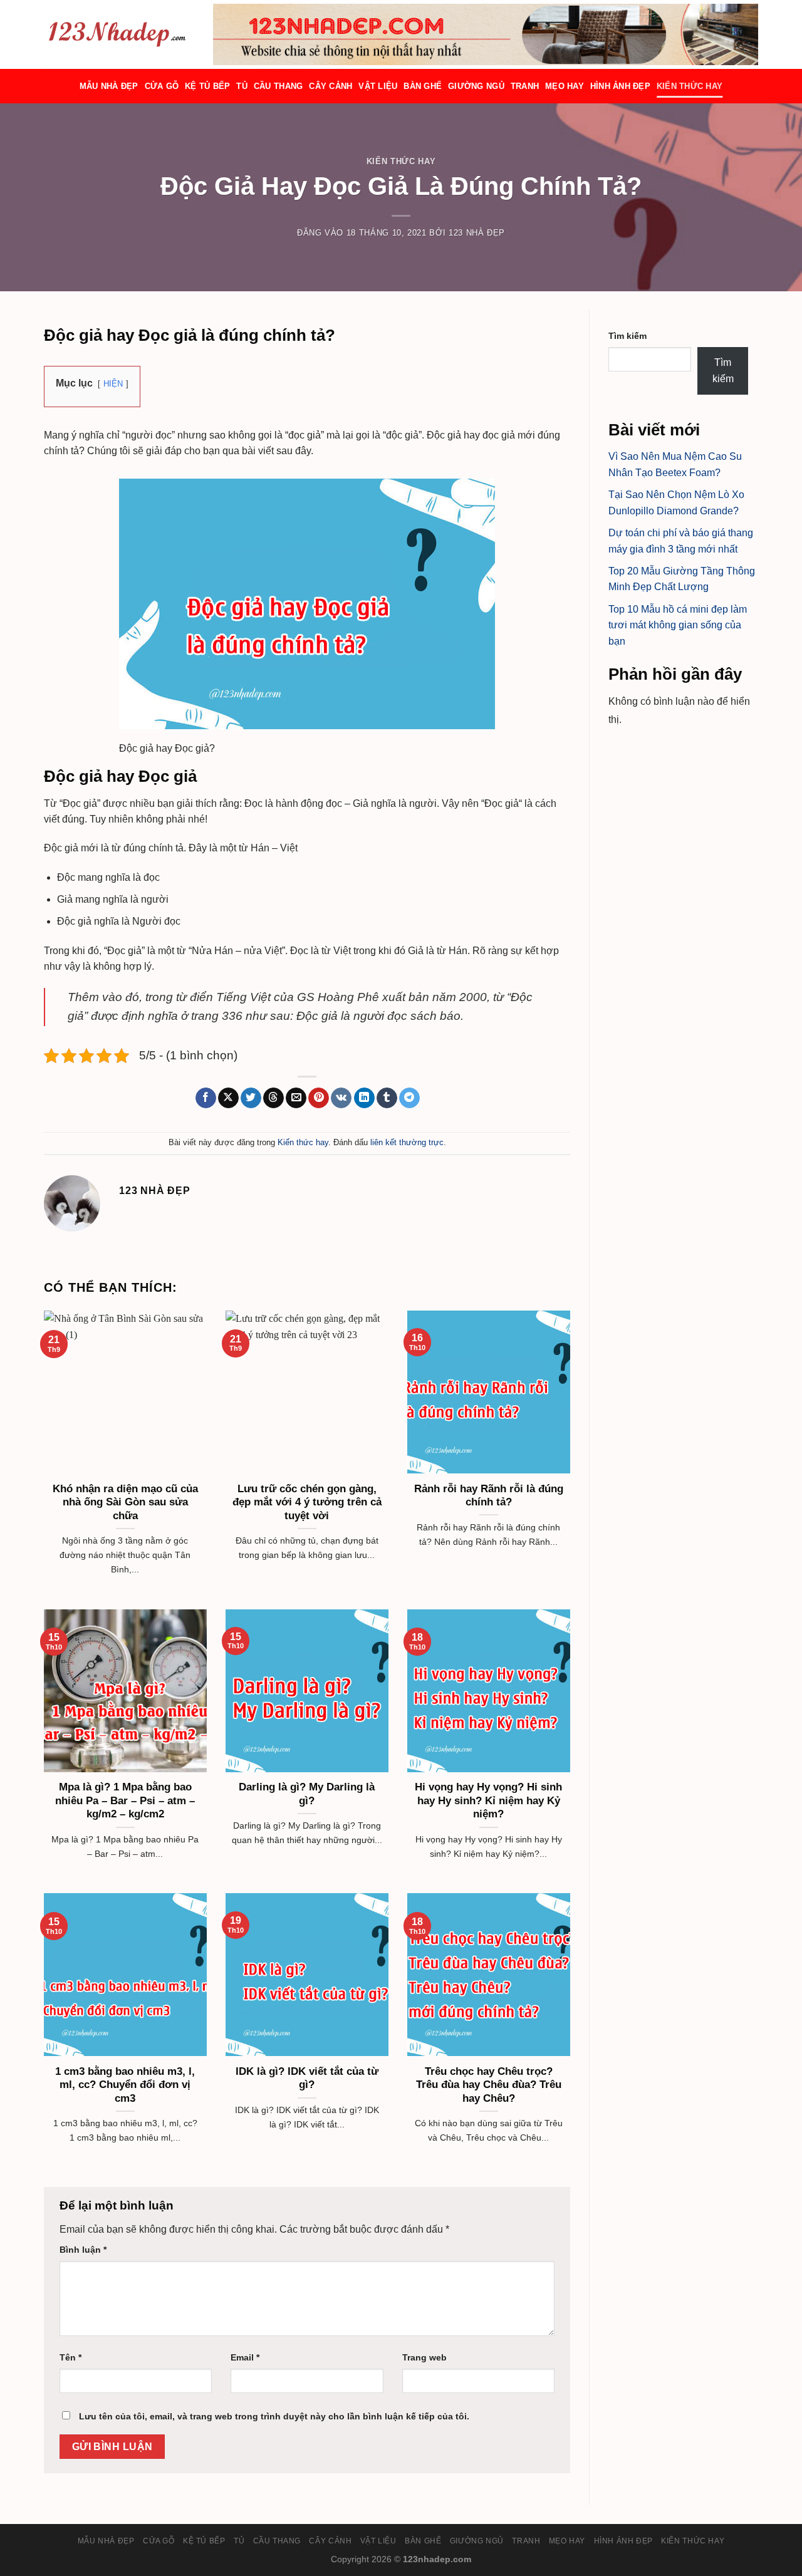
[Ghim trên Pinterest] (319, 1098)
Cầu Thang (278, 86)
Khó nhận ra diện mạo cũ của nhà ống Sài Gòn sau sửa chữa (125, 1502)
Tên (70, 2357)
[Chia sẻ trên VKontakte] (341, 1098)
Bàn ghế (423, 86)
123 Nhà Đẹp (477, 233)
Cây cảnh (331, 86)
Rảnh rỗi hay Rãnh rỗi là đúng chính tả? (489, 1496)
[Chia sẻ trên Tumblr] (387, 1098)
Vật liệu (378, 86)
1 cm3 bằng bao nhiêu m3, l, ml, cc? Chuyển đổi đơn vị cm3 (125, 2085)
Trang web (424, 2357)
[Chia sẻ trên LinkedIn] (364, 1098)
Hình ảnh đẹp (620, 86)
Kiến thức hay (690, 86)
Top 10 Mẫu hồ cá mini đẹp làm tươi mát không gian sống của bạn (678, 625)
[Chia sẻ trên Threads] (273, 1098)
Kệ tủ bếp (207, 86)
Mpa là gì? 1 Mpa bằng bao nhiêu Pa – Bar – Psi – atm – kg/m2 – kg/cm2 (125, 1800)
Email (245, 2357)
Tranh (525, 86)
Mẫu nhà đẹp (109, 86)
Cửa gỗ (162, 86)
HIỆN (113, 384)
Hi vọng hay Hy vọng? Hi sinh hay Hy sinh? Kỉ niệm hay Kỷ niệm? (488, 1800)
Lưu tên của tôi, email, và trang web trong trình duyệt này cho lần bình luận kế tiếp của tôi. (274, 2416)
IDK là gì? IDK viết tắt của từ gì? (307, 2078)
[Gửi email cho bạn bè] (296, 1098)
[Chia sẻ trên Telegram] (409, 1098)
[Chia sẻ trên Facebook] (206, 1098)
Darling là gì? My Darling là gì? (307, 1794)
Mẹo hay (565, 86)
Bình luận (83, 2250)
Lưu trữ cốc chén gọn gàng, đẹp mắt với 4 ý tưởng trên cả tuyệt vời (307, 1502)
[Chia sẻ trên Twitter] (251, 1098)
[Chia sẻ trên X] (228, 1098)
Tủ (242, 86)
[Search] (208, 34)
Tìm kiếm (628, 336)
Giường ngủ (476, 86)
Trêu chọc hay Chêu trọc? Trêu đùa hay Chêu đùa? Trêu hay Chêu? (489, 2085)
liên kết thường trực (407, 1142)
